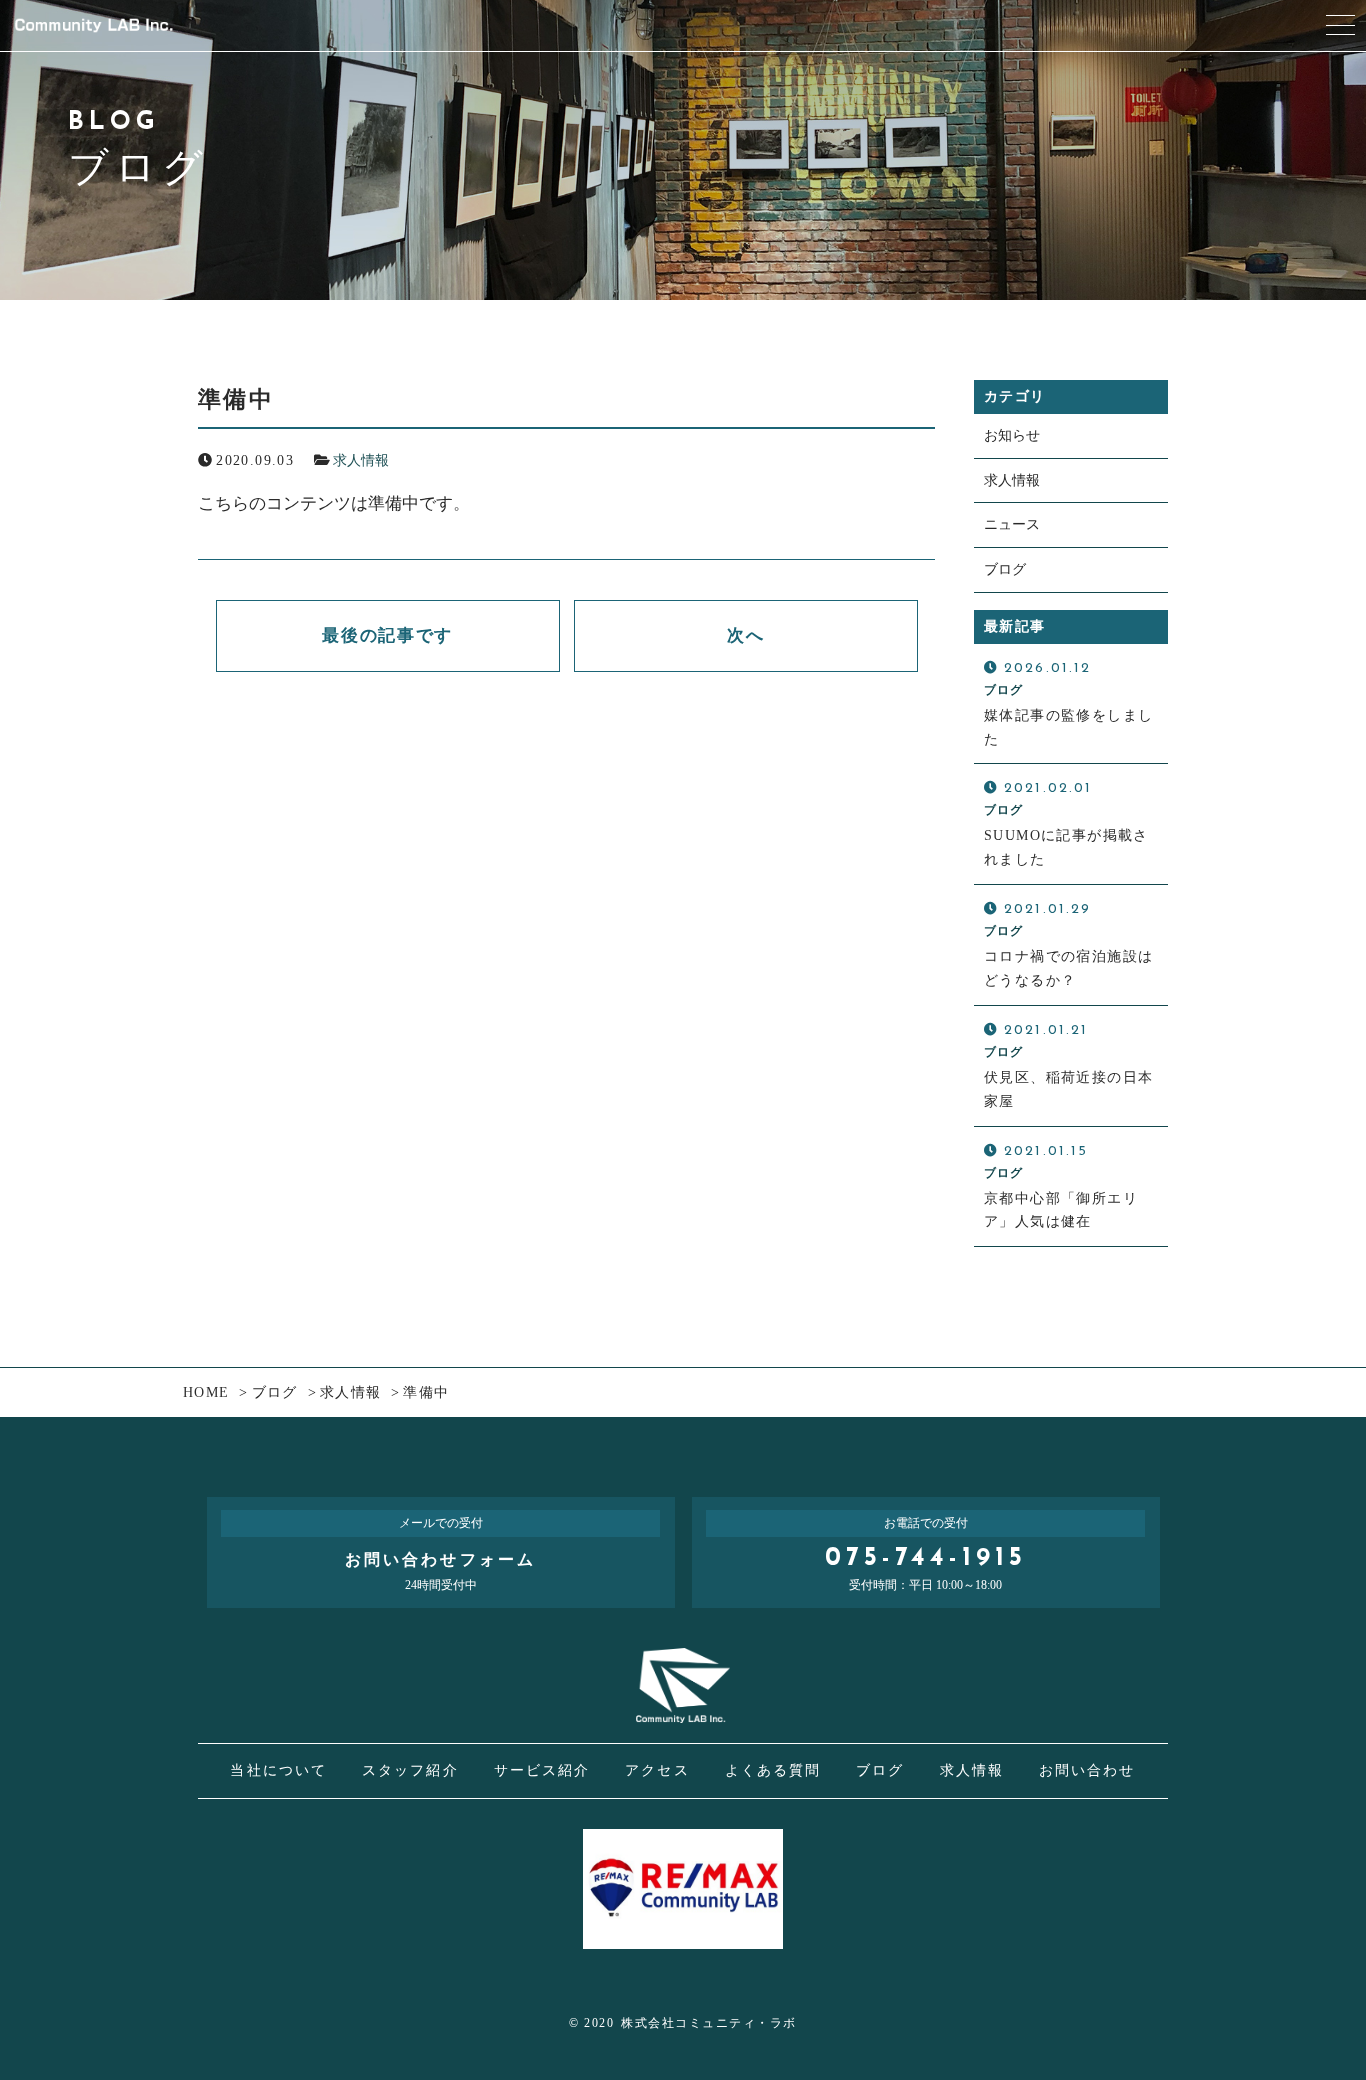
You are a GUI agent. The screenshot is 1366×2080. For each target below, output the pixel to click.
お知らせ (1012, 435)
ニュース (1012, 524)
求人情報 (361, 460)
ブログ (1005, 569)
